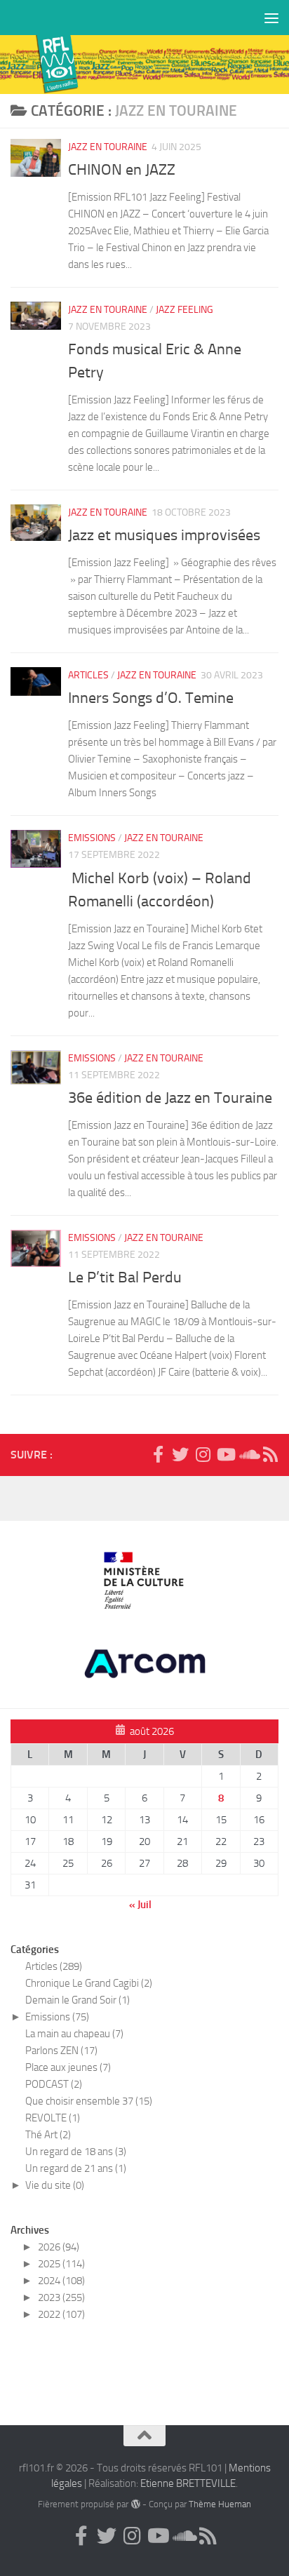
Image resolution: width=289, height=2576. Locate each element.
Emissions (92, 838)
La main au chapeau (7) (74, 2034)
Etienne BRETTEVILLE (188, 2483)
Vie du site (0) (55, 2185)
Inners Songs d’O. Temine (151, 698)
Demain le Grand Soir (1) (78, 2000)
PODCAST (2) (54, 2084)
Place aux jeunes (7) (68, 2067)
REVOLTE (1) (53, 2118)
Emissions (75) (57, 2017)
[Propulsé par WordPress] (135, 2504)
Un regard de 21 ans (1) (76, 2168)
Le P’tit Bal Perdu (125, 1277)
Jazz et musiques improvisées (164, 535)
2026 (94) (59, 2247)
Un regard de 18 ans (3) (76, 2152)
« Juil (140, 1905)
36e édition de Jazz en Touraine (170, 1098)
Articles (88, 675)
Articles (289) (54, 1966)
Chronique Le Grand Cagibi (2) (89, 1983)
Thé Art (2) (48, 2135)
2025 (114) (61, 2264)
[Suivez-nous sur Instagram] (203, 1454)
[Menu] (271, 18)
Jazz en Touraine (108, 147)
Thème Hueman (220, 2504)
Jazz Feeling (184, 310)
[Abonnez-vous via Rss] (270, 1454)
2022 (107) (61, 2314)
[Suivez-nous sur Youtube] (225, 1454)
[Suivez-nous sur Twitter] (180, 1454)
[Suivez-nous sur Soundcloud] (248, 1454)
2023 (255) (61, 2297)
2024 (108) (61, 2281)
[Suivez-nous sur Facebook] (158, 1454)
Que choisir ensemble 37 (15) (89, 2101)
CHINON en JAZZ (122, 170)
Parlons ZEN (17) (61, 2051)
